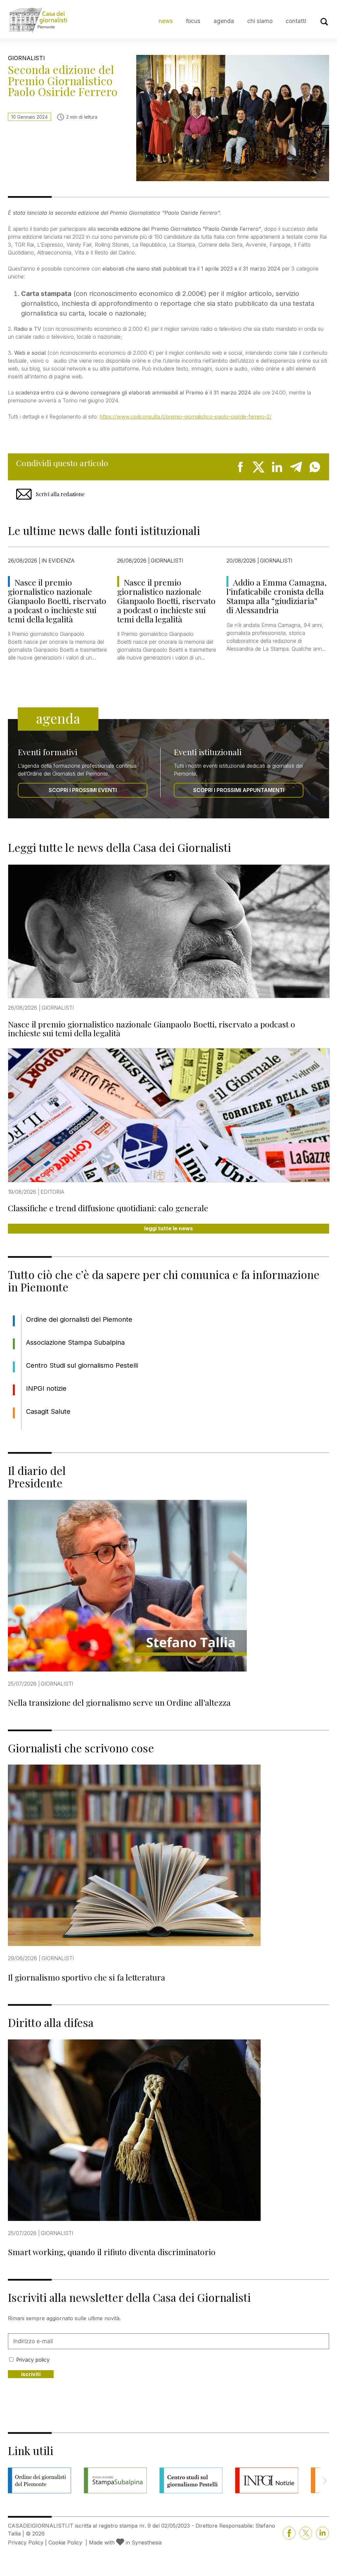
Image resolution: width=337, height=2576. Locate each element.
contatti (296, 21)
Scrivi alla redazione (60, 494)
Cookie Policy (65, 2542)
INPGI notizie (46, 1388)
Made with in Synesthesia (125, 2542)
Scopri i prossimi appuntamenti (239, 790)
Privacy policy (33, 2360)
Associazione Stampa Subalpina (75, 1342)
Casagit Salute (48, 1411)
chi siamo (260, 21)
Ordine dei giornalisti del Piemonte (79, 1319)
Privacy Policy (26, 2542)
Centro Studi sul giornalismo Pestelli (82, 1365)
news (166, 21)
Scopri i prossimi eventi (83, 790)
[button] (325, 2481)
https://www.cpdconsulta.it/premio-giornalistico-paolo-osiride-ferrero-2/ (186, 417)
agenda (224, 21)
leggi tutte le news (168, 1228)
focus (193, 21)
